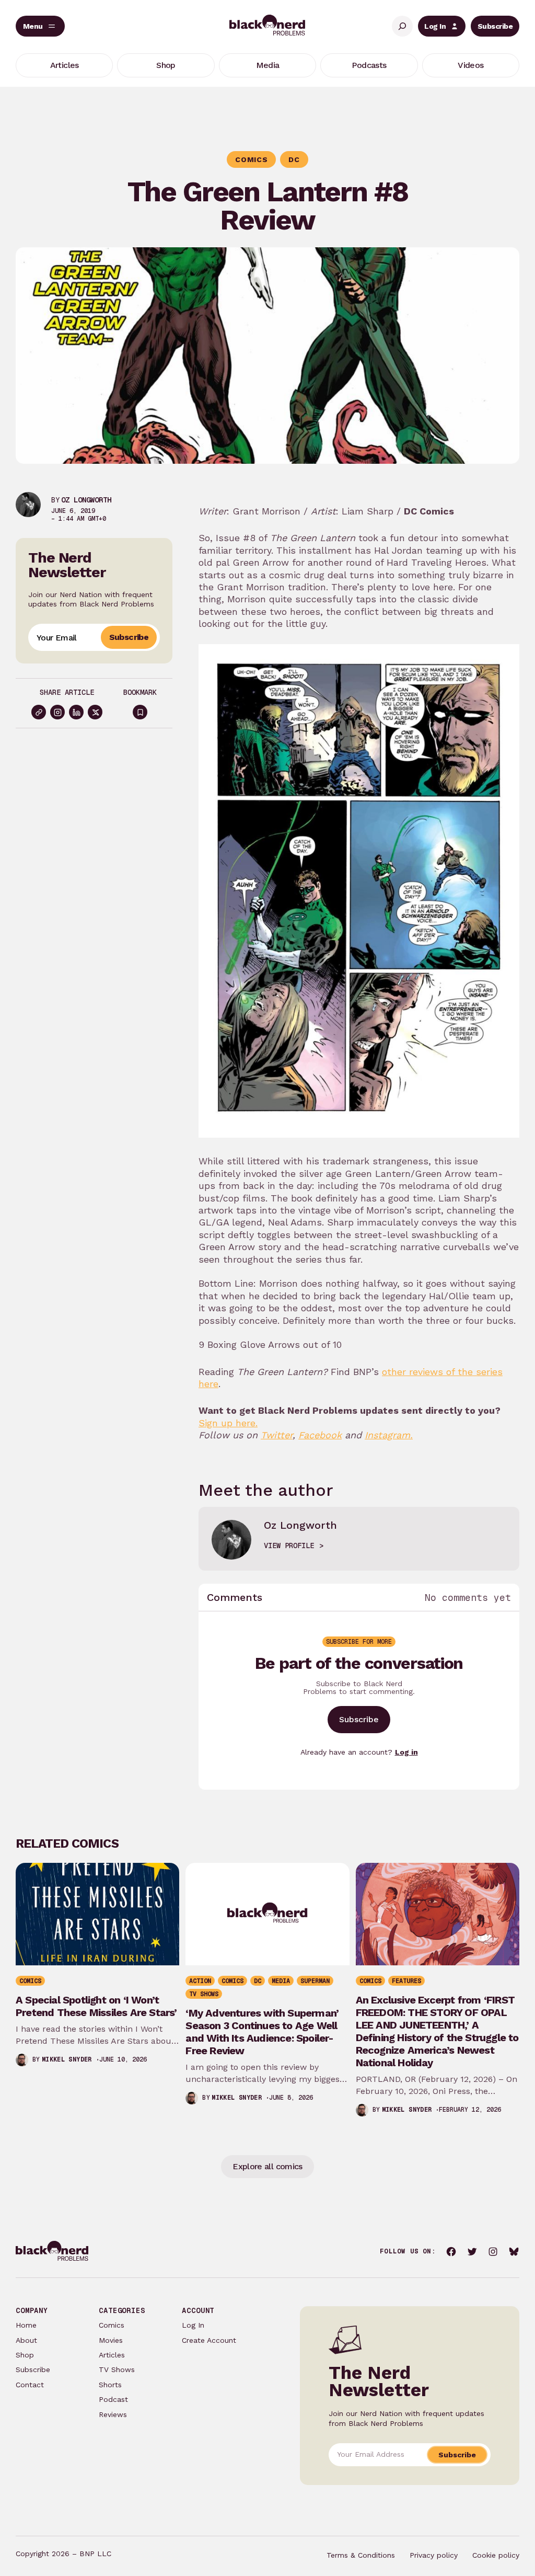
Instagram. (389, 1435)
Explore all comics (267, 2166)
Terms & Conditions (361, 2555)
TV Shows (117, 2369)
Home (26, 2325)
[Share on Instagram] (57, 712)
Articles (112, 2355)
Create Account (209, 2340)
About (26, 2340)
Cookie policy (496, 2555)
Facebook (320, 1435)
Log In (435, 26)
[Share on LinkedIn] (76, 712)
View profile (289, 1545)
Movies (111, 2340)
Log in (406, 1752)
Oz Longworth (86, 500)
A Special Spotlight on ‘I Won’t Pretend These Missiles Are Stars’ (96, 2006)
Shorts (110, 2385)
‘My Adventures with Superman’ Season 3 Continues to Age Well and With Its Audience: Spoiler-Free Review (262, 2032)
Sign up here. (228, 1423)
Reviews (113, 2414)
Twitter (277, 1435)
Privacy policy (434, 2555)
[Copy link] (39, 712)
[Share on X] (95, 712)
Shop (25, 2355)
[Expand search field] (402, 26)
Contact (30, 2385)
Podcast (113, 2399)
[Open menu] (40, 26)
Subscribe (495, 26)
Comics (112, 2325)
